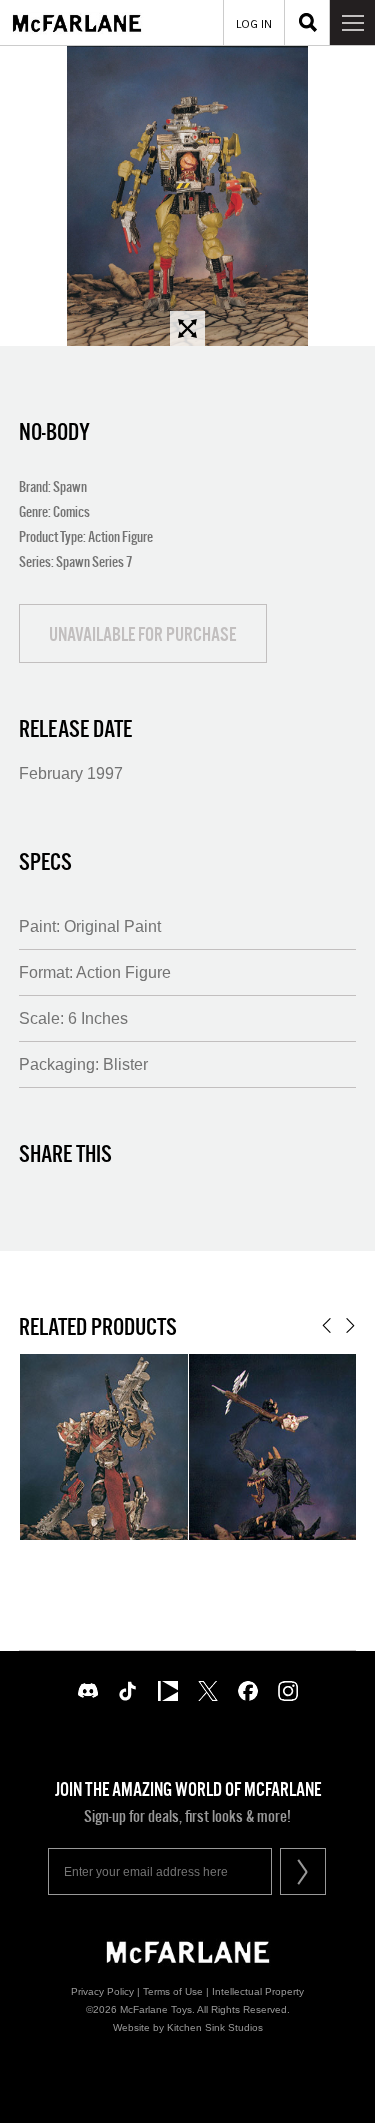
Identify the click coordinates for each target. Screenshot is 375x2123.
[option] (187, 196)
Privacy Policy (102, 1991)
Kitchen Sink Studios (215, 2027)
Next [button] (350, 1325)
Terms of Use (173, 1991)
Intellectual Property (258, 1991)
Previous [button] (326, 1325)
